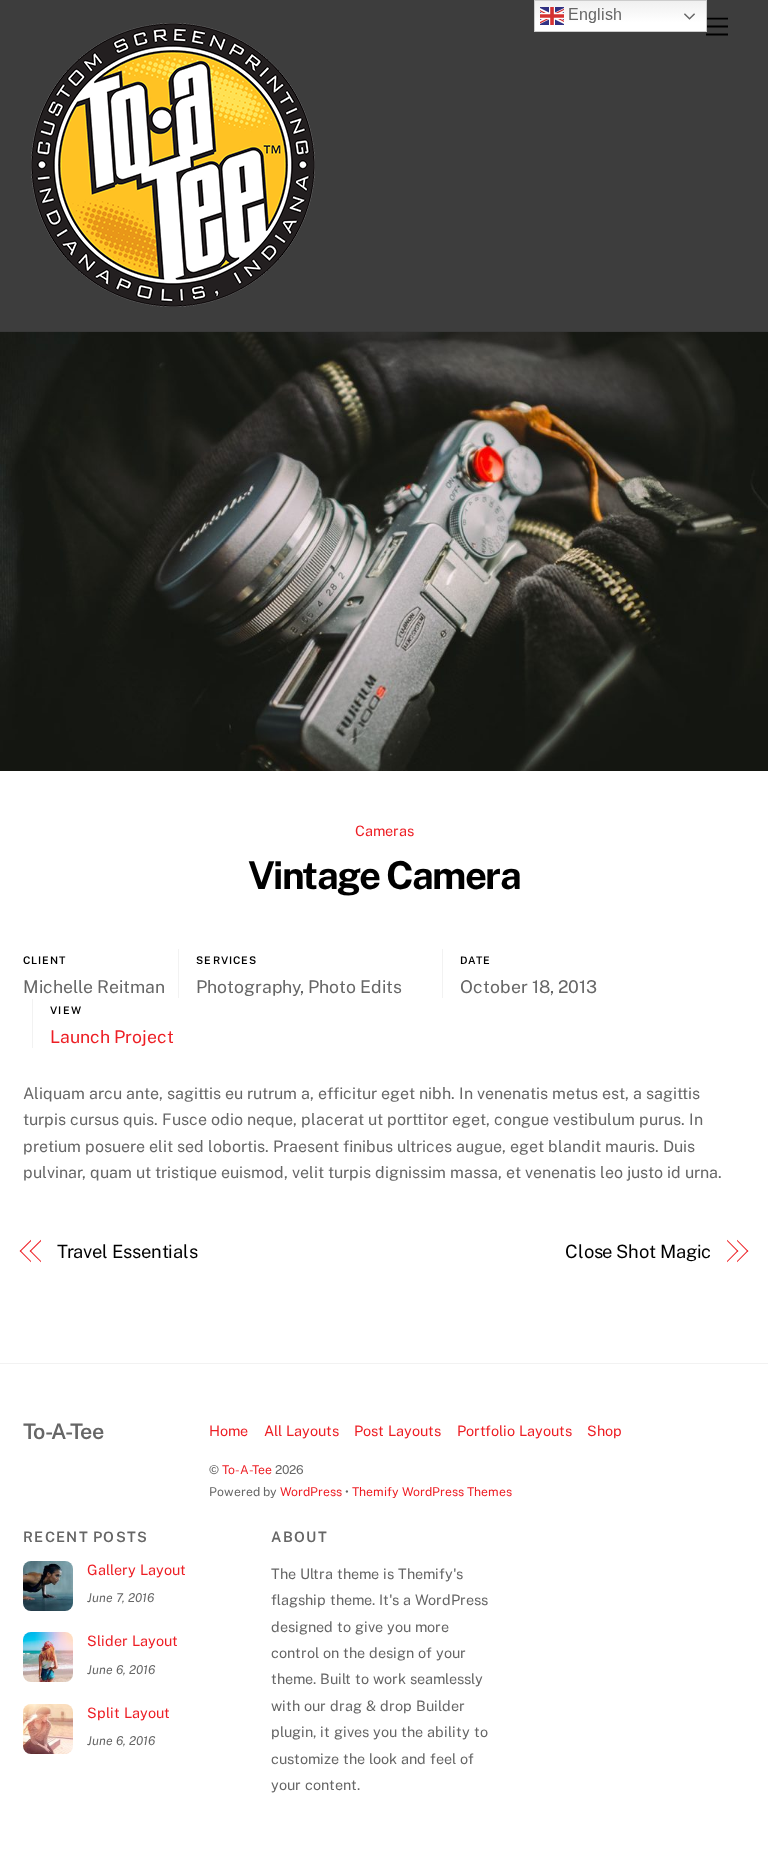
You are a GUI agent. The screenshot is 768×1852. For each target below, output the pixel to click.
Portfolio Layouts (514, 1430)
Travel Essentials (127, 1251)
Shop (604, 1430)
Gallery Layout (136, 1569)
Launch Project (112, 1036)
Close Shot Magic (638, 1251)
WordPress (311, 1491)
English (593, 14)
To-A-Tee (247, 1469)
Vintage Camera (384, 875)
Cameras (384, 830)
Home (228, 1430)
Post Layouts (397, 1430)
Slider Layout (132, 1640)
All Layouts (301, 1430)
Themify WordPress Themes (432, 1491)
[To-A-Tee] (173, 306)
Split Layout (128, 1712)
